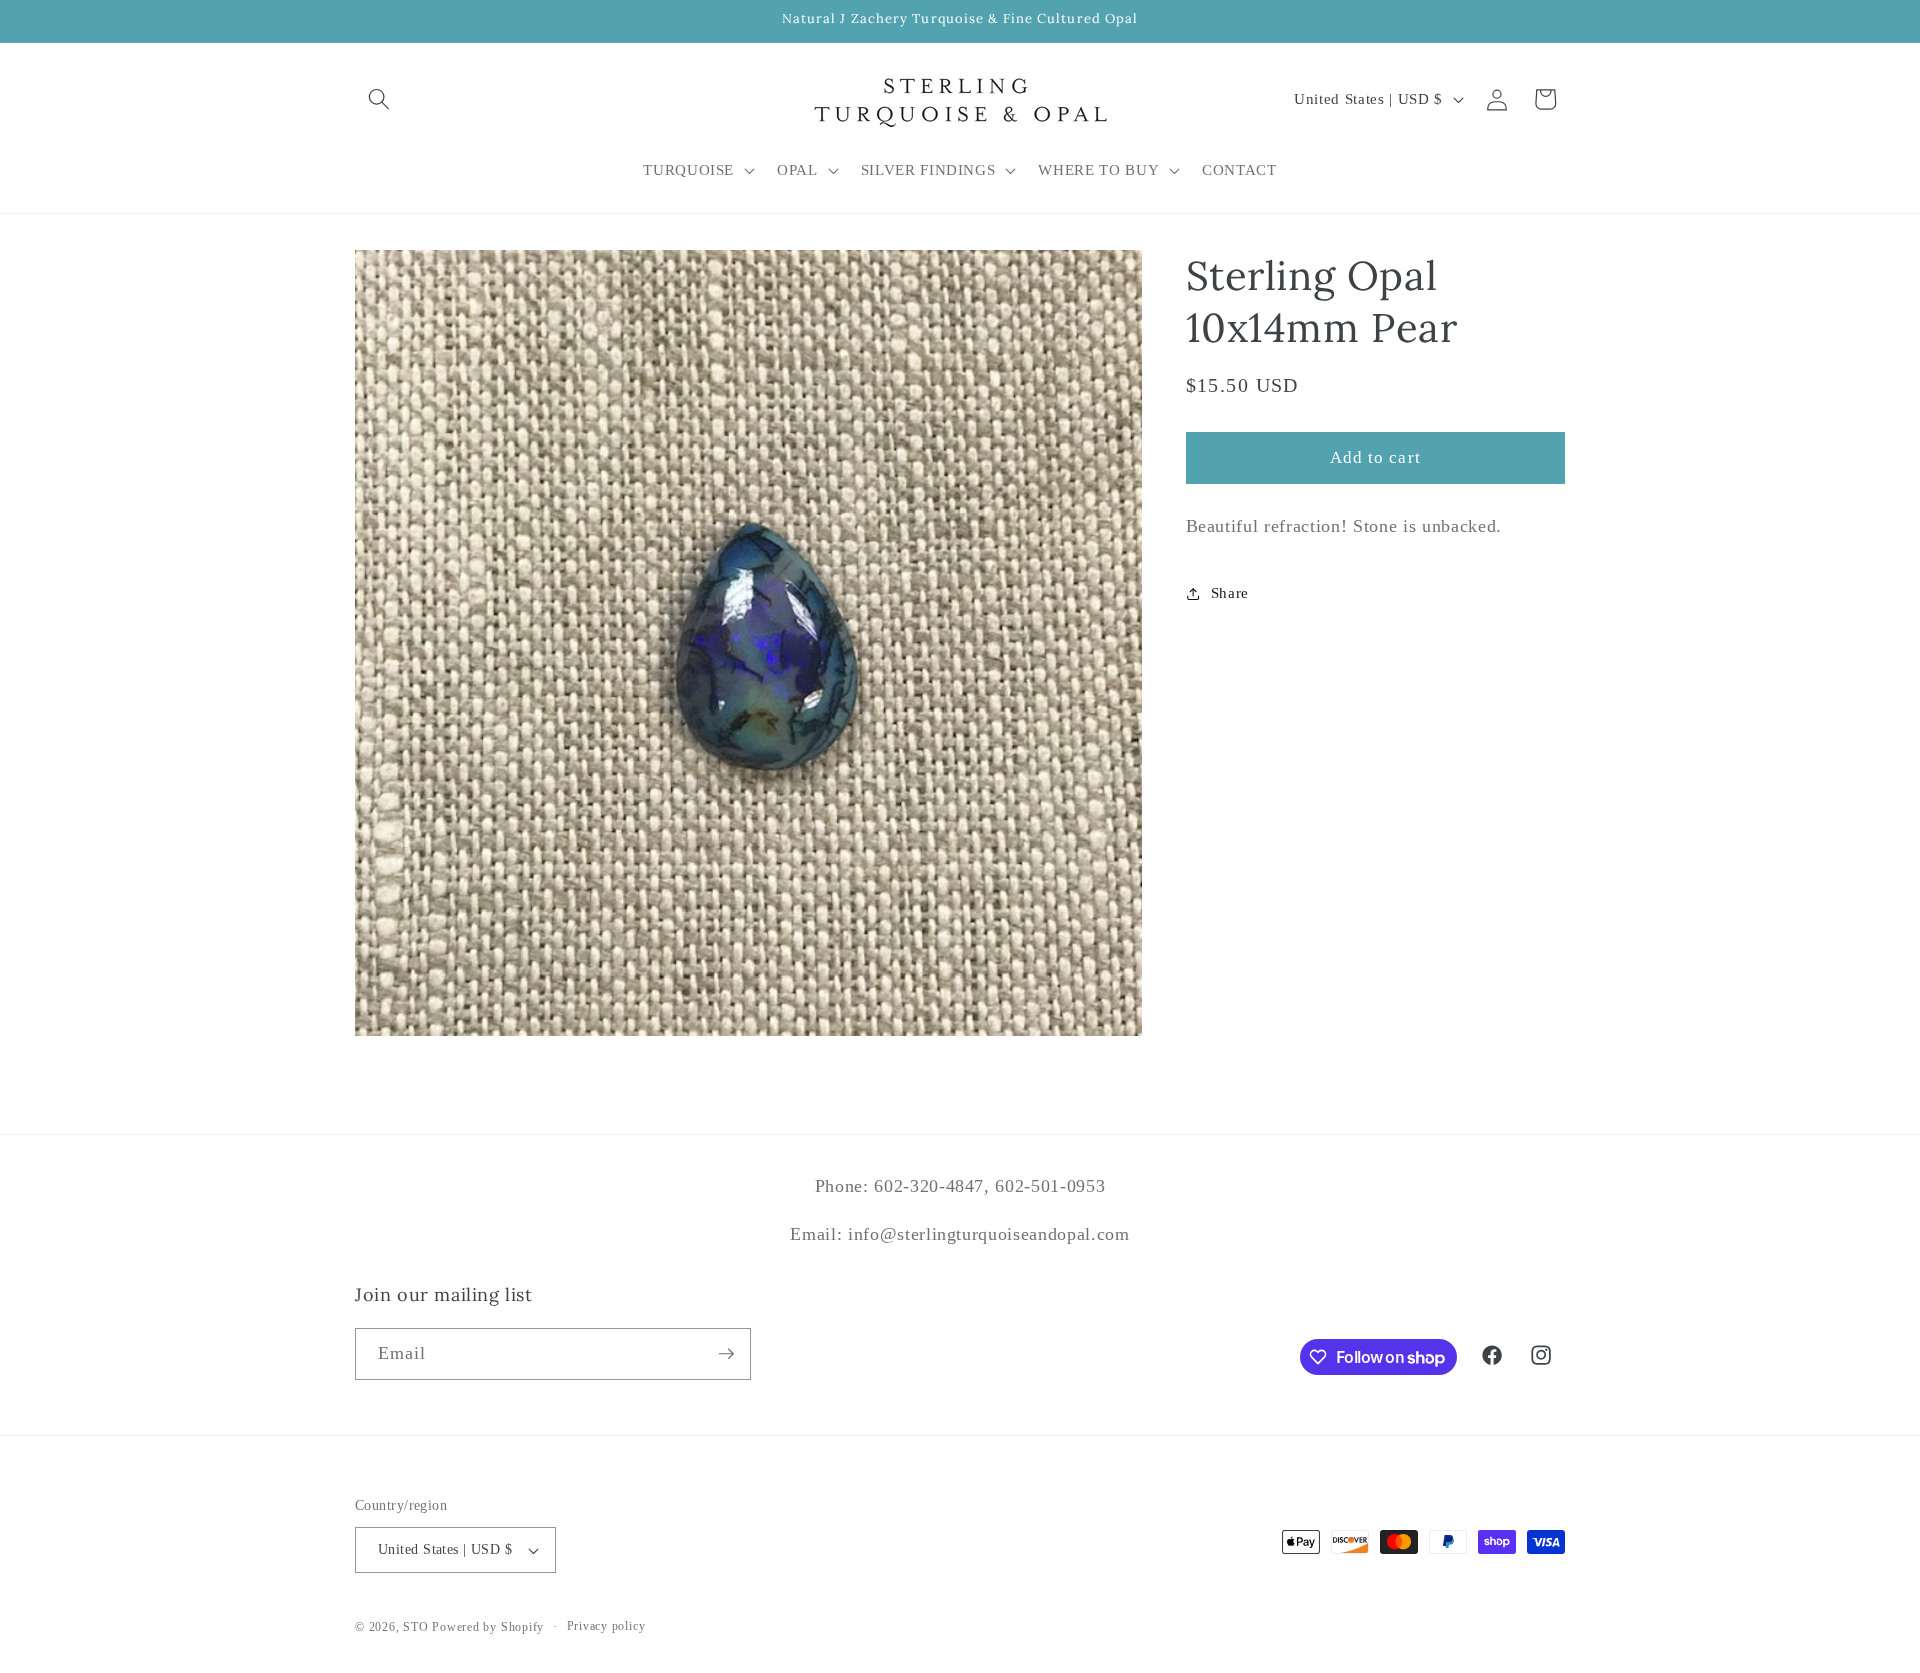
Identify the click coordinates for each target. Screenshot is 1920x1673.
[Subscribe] (726, 1354)
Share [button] (1230, 592)
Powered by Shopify (488, 1627)
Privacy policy (606, 1626)
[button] (379, 99)
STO (415, 1627)
